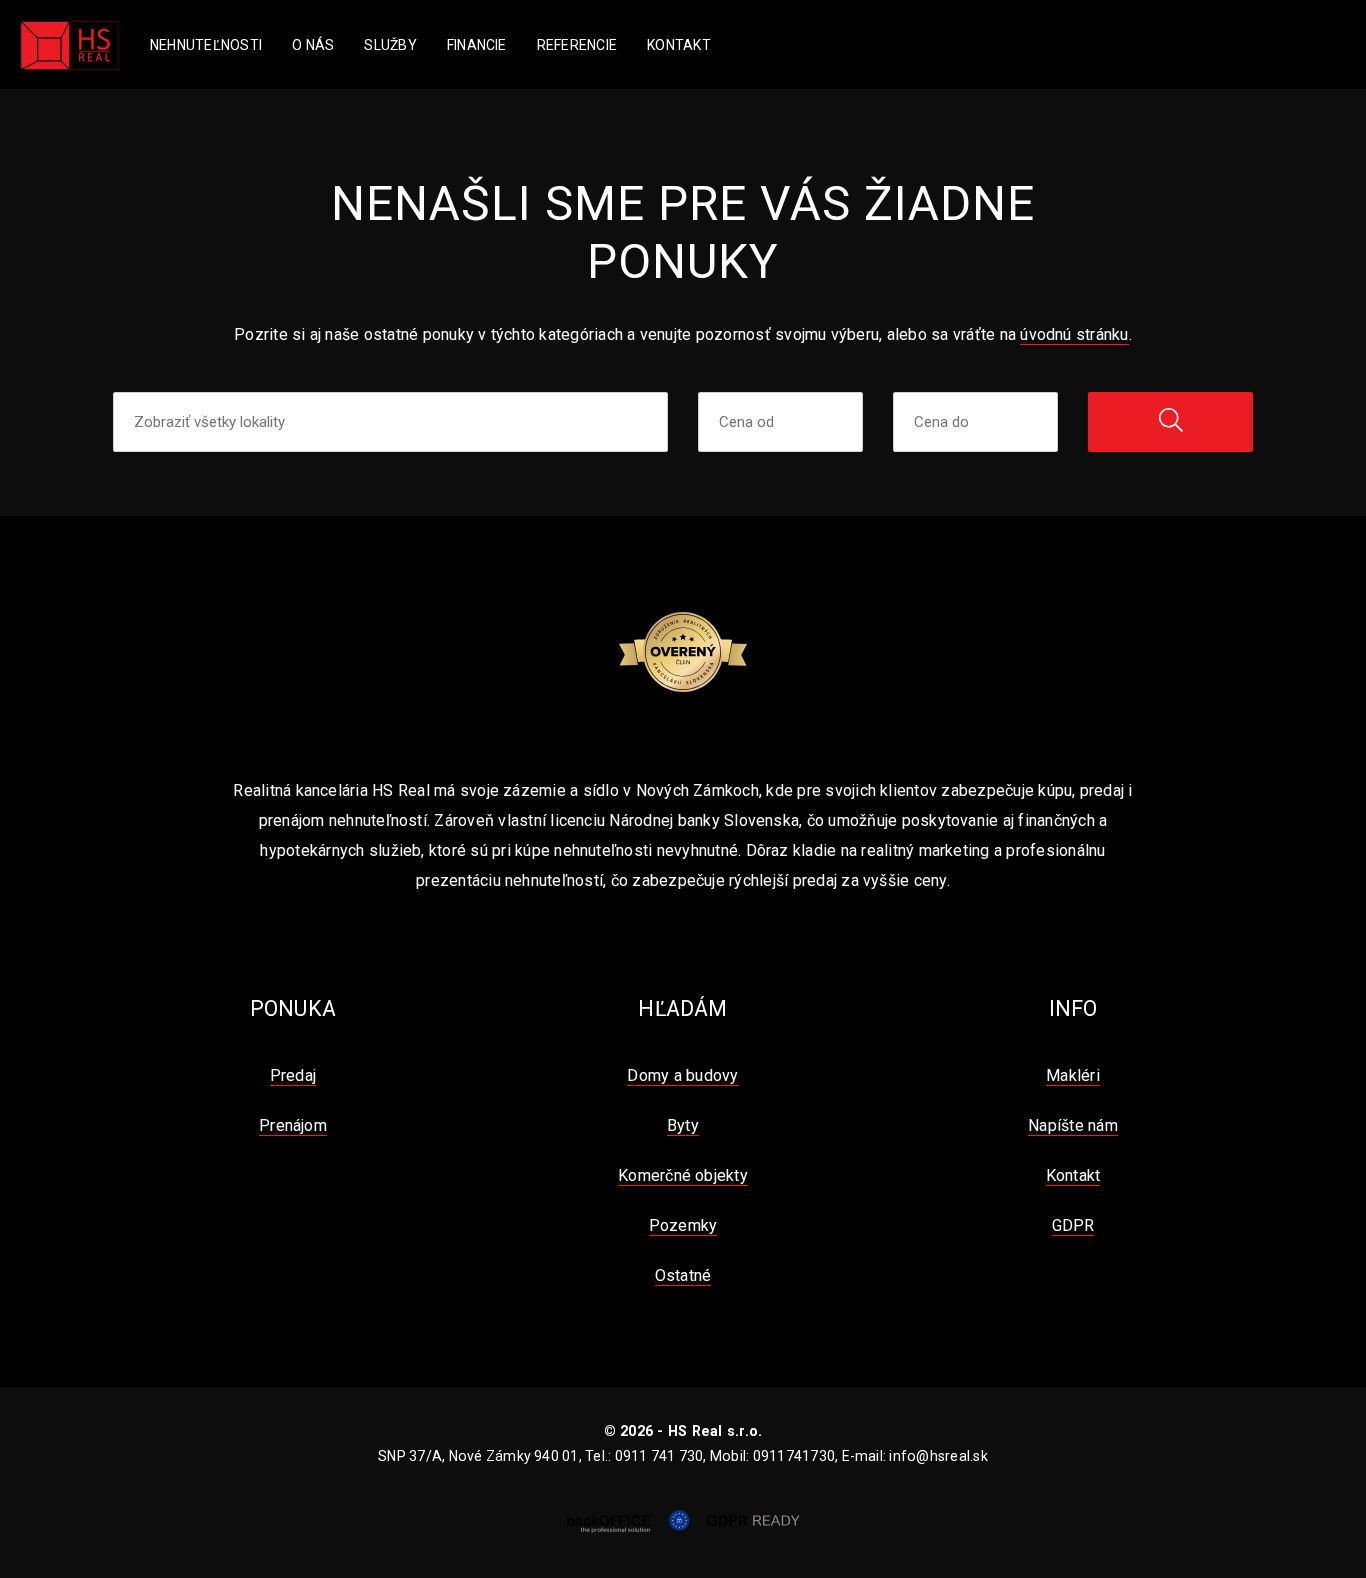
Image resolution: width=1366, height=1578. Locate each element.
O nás (313, 45)
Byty (683, 1125)
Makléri (1073, 1075)
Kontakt (679, 45)
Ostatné (683, 1275)
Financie (477, 45)
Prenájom (293, 1125)
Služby (390, 45)
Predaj (293, 1075)
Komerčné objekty (683, 1175)
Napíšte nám (1073, 1125)
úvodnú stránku (1074, 334)
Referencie (577, 45)
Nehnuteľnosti (206, 45)
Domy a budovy (682, 1075)
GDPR (1073, 1225)
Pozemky (683, 1225)
